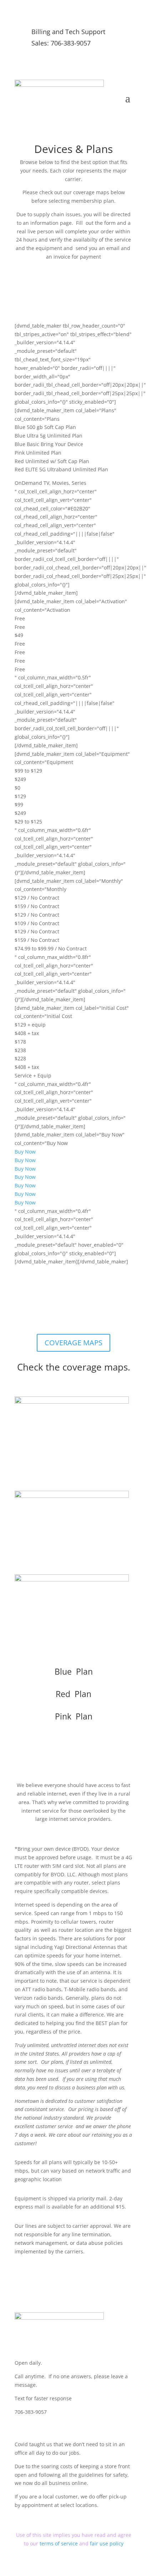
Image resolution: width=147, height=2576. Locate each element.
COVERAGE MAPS (73, 1343)
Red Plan (73, 1694)
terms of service (59, 2543)
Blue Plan (74, 1671)
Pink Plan (74, 1716)
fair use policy (107, 2543)
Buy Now (25, 1152)
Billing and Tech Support (68, 32)
